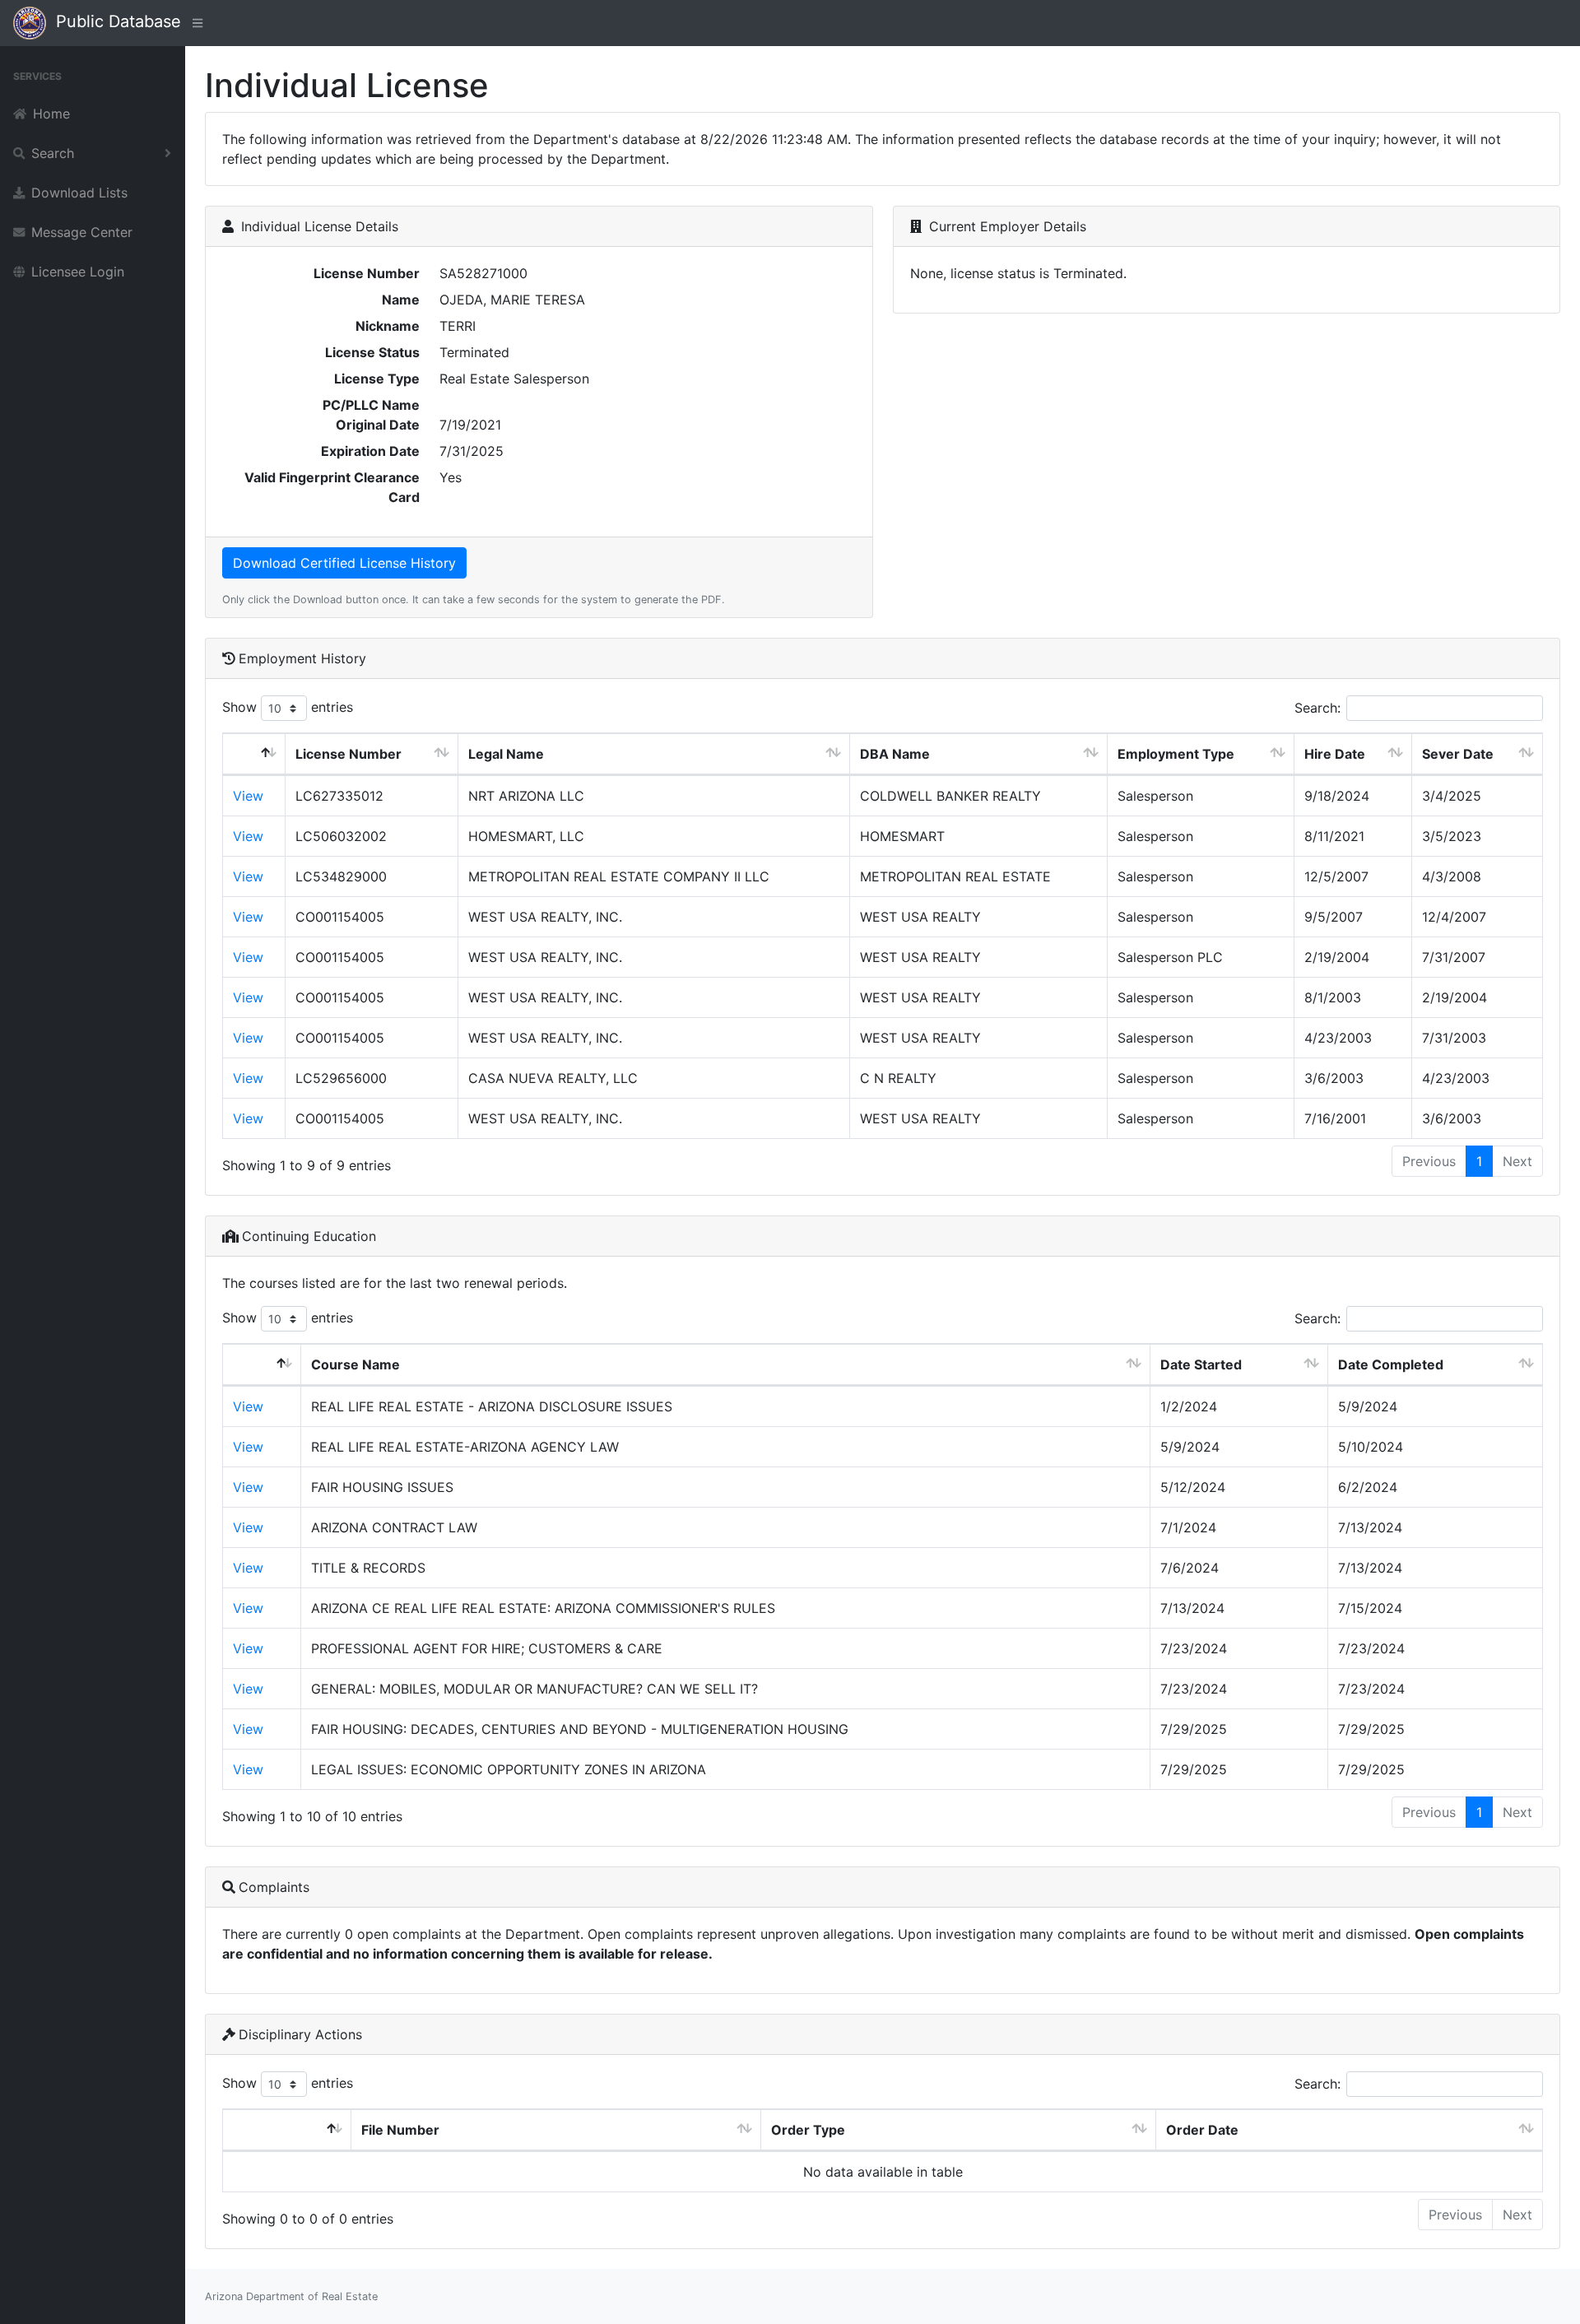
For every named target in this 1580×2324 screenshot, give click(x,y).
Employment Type (1176, 754)
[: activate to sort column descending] (254, 754)
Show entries (288, 707)
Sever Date (1458, 754)
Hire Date (1335, 754)
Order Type (808, 2130)
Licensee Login (78, 272)
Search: (1317, 708)
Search (53, 153)
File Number (400, 2130)
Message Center (82, 232)
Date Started (1201, 1364)
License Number (349, 754)
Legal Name (506, 754)
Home (51, 114)
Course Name (355, 1364)
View (248, 796)
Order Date (1202, 2130)
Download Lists (79, 193)
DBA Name (895, 754)
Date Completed (1391, 1364)
